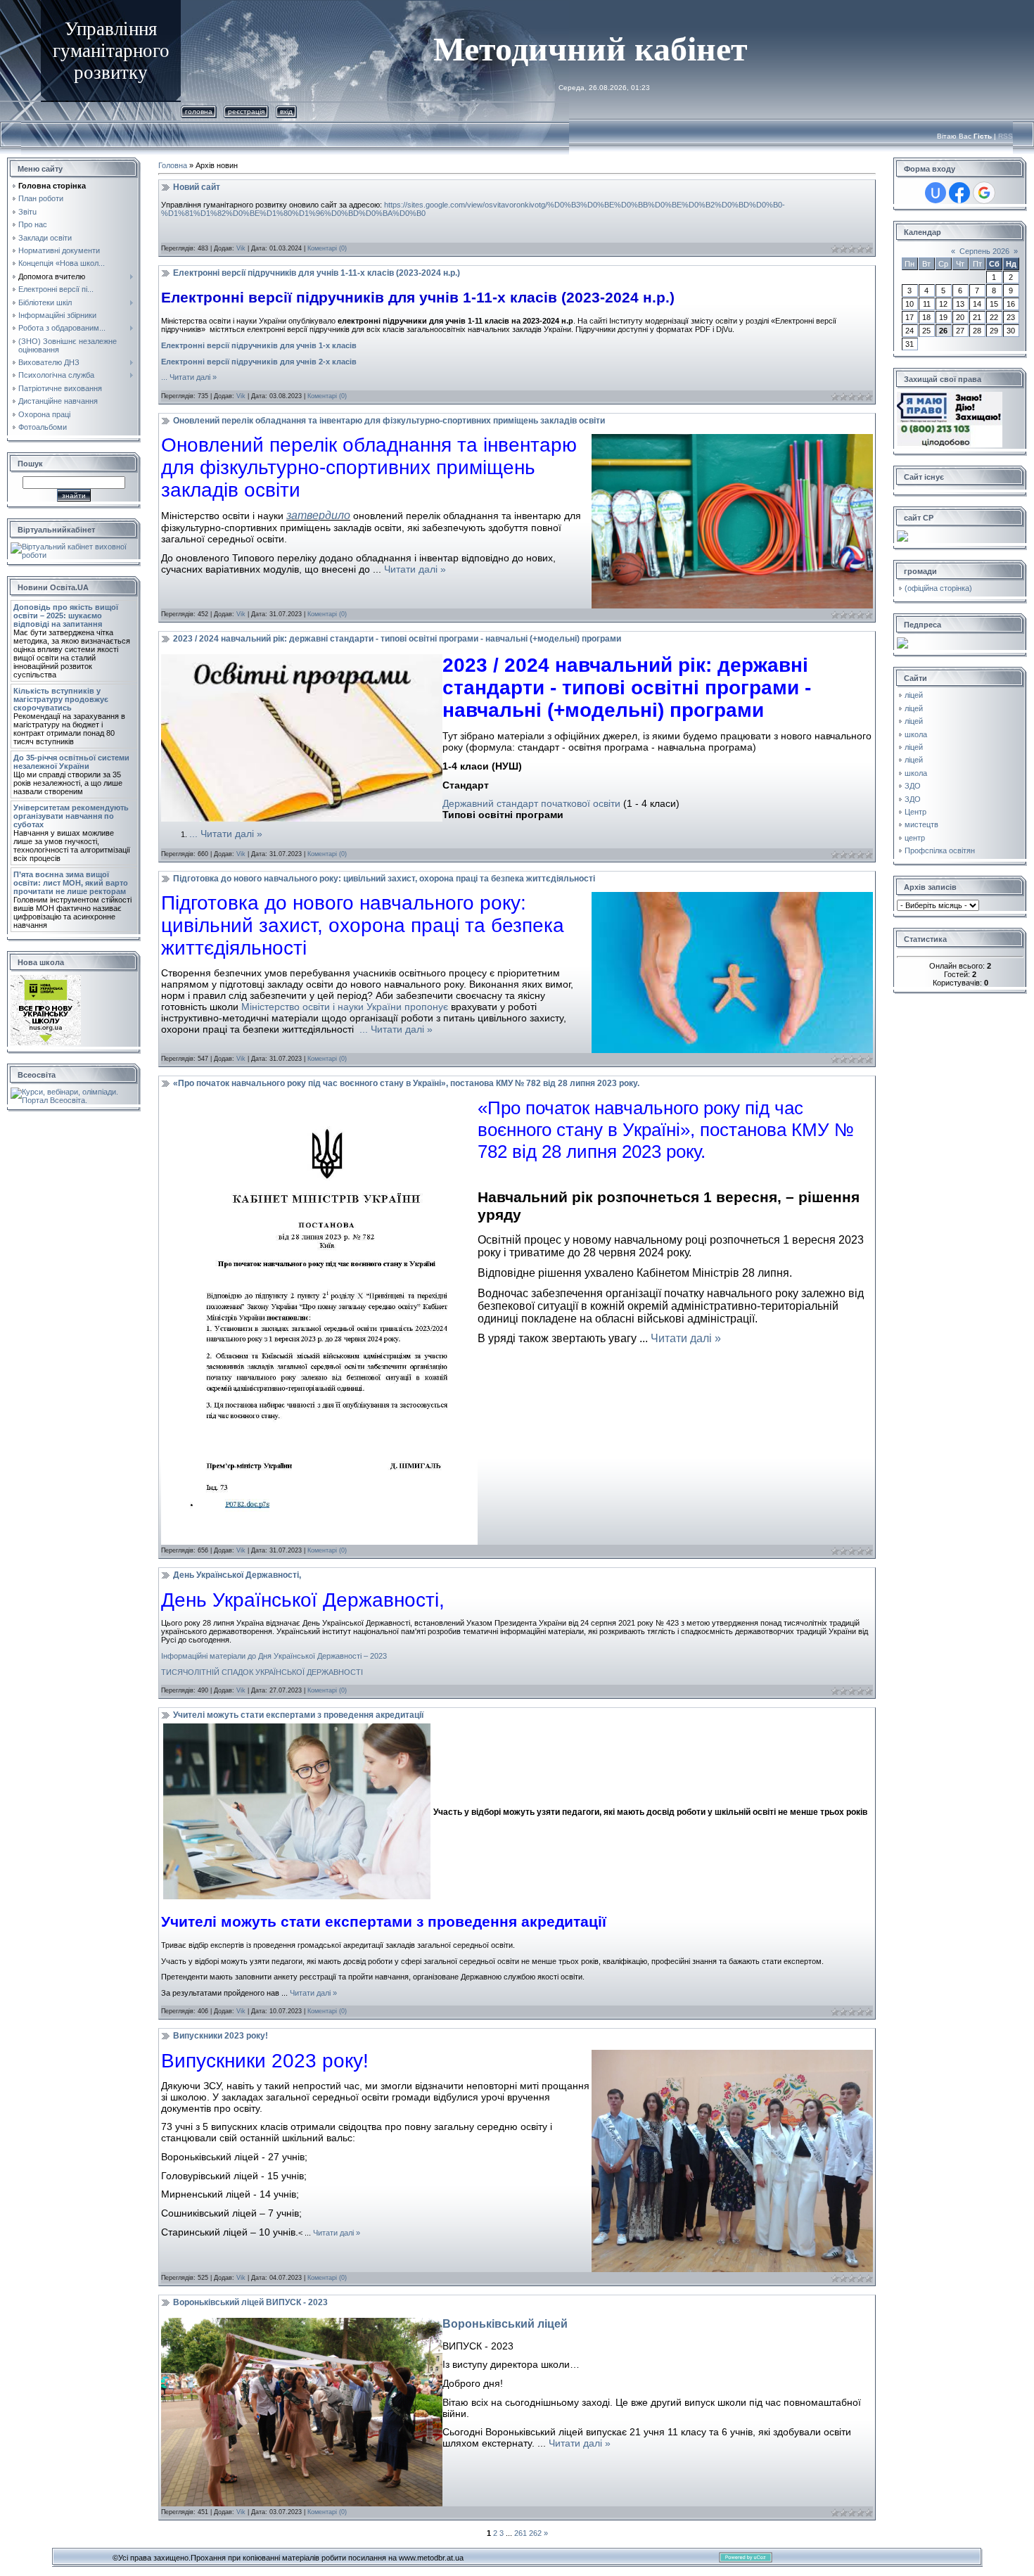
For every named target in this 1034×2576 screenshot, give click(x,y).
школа (916, 734)
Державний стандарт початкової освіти (531, 803)
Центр (915, 812)
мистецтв (921, 824)
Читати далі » (193, 377)
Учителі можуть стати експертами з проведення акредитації (298, 1715)
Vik (241, 248)
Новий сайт (197, 187)
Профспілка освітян (940, 850)
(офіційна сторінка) (938, 588)
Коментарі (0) (327, 248)
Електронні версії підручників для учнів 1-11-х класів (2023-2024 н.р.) (317, 273)
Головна (199, 111)
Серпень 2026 (984, 251)
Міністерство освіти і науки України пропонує (345, 1007)
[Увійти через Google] (984, 193)
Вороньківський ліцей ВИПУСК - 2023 (250, 2302)
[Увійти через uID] (936, 193)
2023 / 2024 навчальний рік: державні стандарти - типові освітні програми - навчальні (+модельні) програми (397, 639)
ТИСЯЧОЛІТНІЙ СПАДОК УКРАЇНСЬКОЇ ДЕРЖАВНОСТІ (262, 1672)
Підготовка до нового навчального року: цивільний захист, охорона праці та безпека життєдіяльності (384, 879)
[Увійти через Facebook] (959, 193)
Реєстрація (246, 111)
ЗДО (913, 786)
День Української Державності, (237, 1575)
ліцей (914, 695)
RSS (1006, 136)
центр (915, 838)
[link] (505, 2324)
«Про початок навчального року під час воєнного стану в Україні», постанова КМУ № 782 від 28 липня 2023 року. (406, 1083)
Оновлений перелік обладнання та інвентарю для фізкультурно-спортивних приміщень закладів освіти (389, 421)
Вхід (286, 111)
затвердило (318, 515)
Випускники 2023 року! (221, 2036)
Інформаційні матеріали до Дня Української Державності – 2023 (274, 1656)
